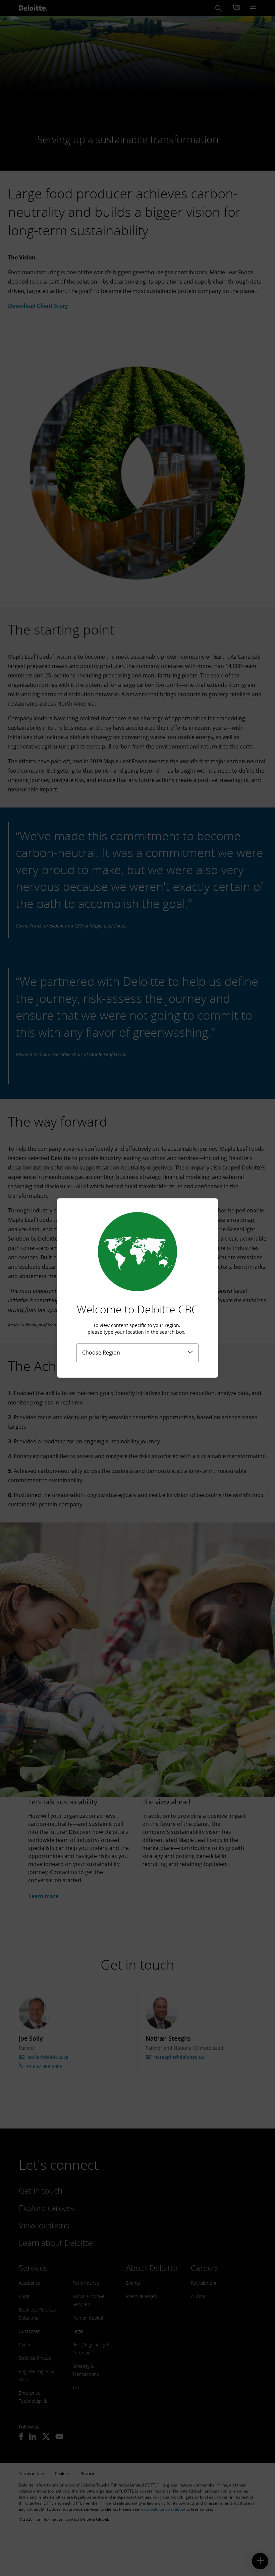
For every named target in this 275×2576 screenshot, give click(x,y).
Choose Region (101, 1353)
